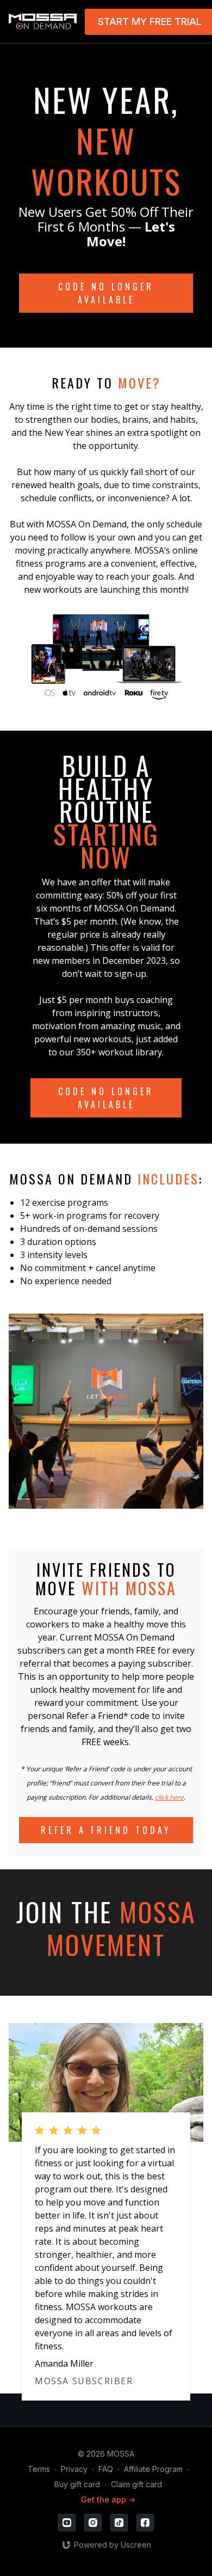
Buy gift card (77, 2484)
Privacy (74, 2469)
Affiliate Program (153, 2469)
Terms (39, 2469)
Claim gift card (136, 2484)
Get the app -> (108, 2499)
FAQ (106, 2469)
